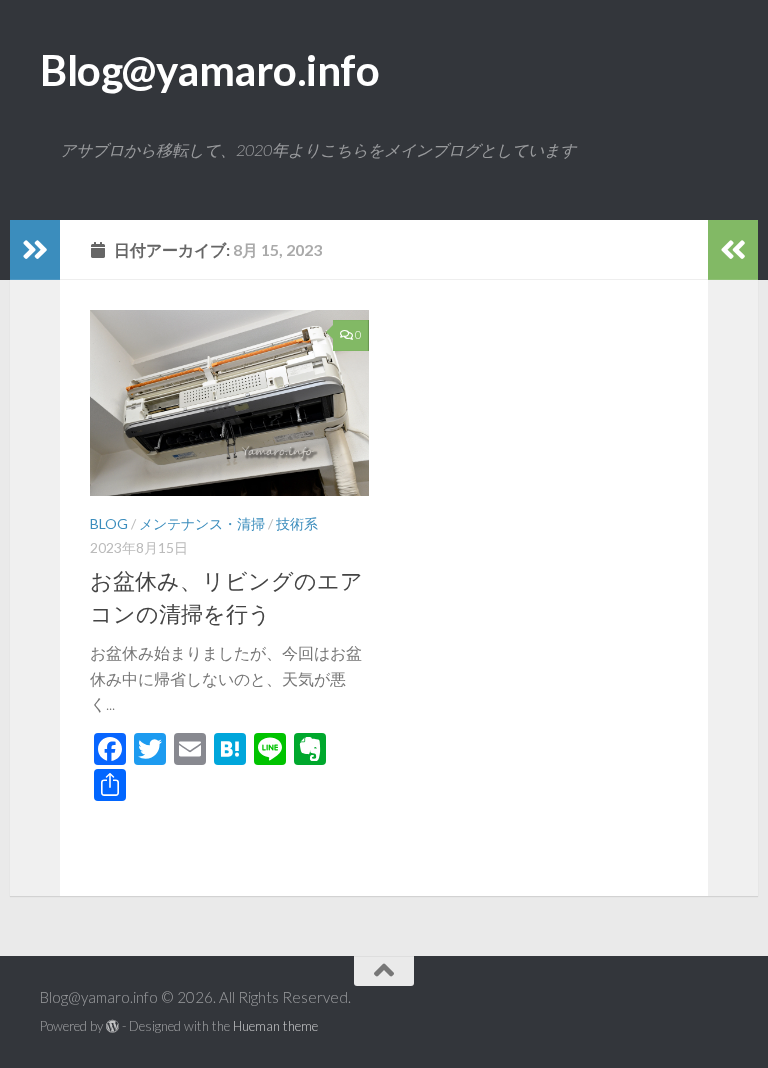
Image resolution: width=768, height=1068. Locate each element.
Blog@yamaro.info (209, 70)
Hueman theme (275, 1026)
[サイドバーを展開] (35, 250)
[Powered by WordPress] (112, 1026)
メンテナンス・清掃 (202, 523)
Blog (109, 523)
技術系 (297, 523)
